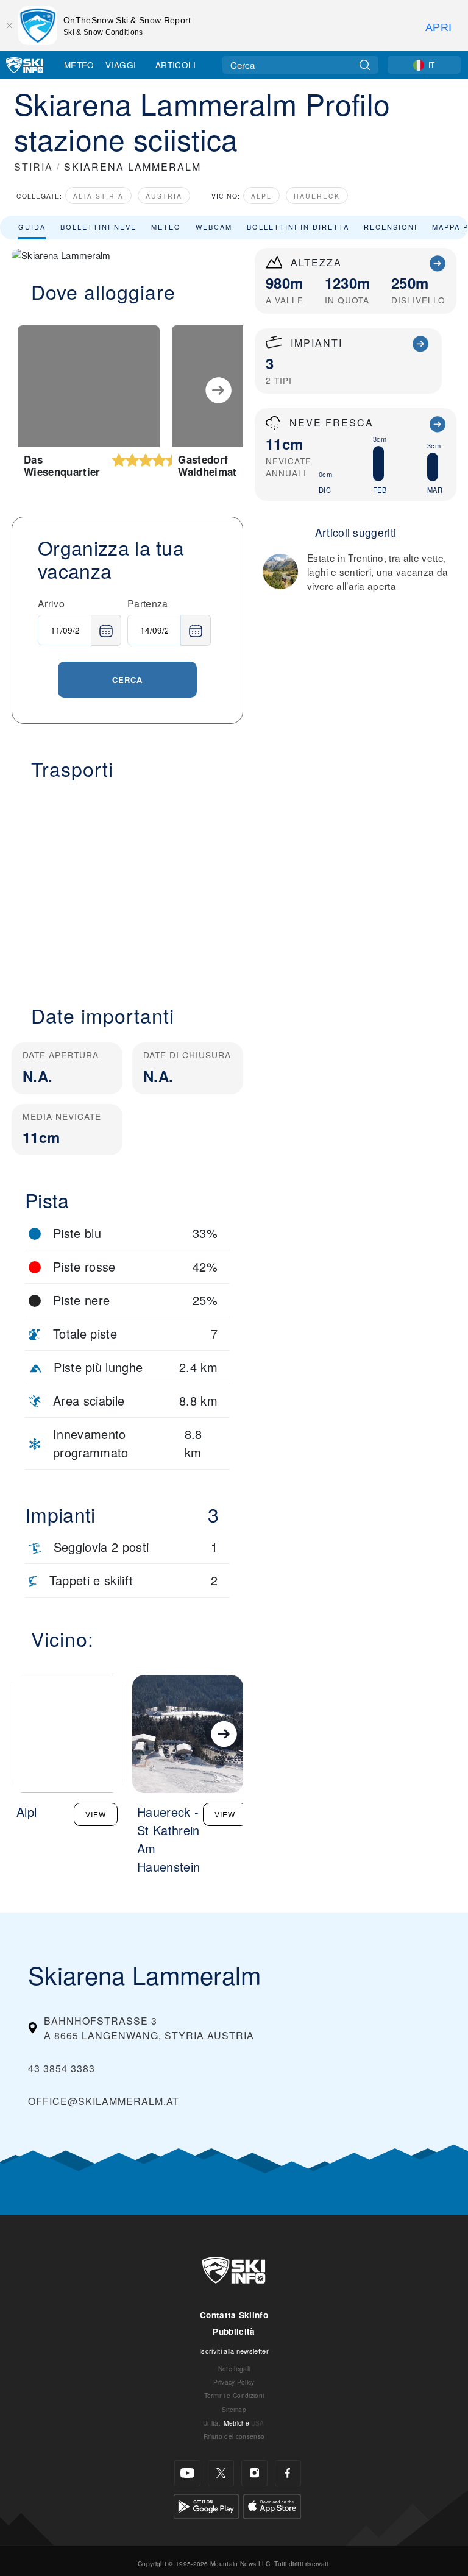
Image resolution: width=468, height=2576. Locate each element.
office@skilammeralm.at (104, 2101)
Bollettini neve (98, 227)
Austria (164, 196)
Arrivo (51, 603)
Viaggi (121, 65)
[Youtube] (187, 2473)
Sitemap (234, 2409)
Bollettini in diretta (298, 227)
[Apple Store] (272, 2505)
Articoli (176, 65)
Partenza (148, 603)
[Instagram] (254, 2473)
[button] (127, 885)
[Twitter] (221, 2473)
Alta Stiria (98, 196)
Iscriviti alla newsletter (234, 2351)
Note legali (234, 2369)
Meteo (79, 65)
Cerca (127, 680)
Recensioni (391, 227)
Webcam (214, 227)
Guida (32, 227)
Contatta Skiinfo (234, 2315)
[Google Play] (206, 2505)
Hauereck (317, 196)
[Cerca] (365, 65)
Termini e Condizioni (234, 2395)
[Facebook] (288, 2473)
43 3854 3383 (62, 2068)
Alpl (261, 196)
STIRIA (34, 167)
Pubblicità (234, 2331)
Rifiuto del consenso (234, 2436)
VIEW (96, 1814)
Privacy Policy (234, 2382)
